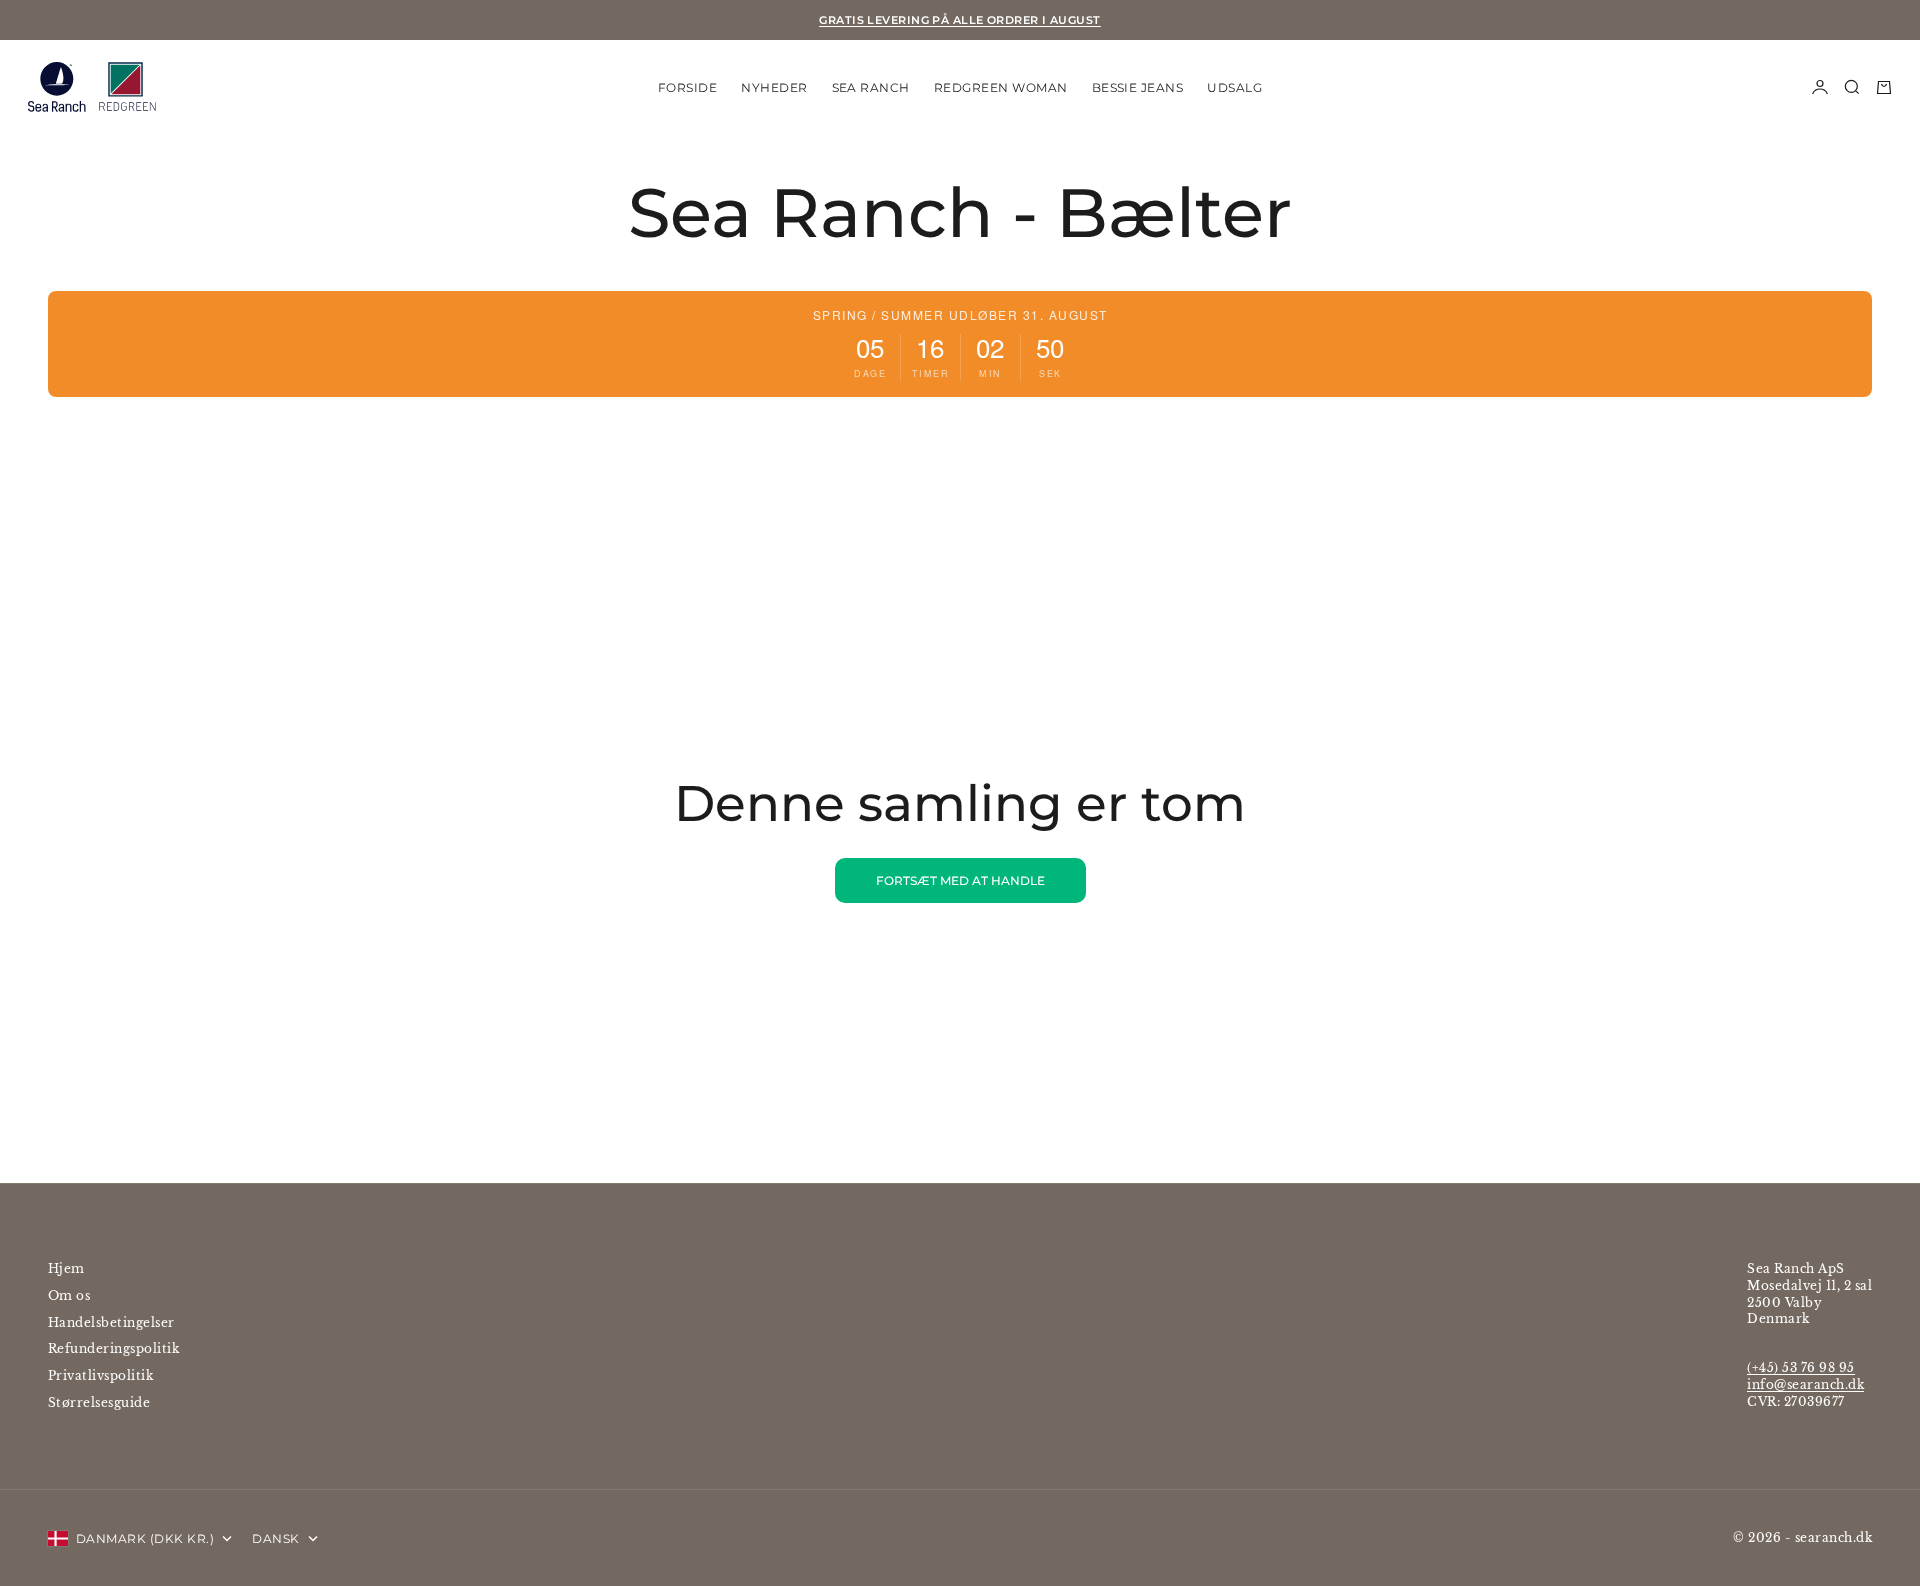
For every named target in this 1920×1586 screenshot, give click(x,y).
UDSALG (1234, 86)
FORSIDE (687, 86)
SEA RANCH (871, 86)
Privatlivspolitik (100, 1375)
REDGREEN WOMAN (1001, 86)
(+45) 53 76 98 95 (1800, 1367)
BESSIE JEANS (1138, 86)
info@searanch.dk (1805, 1384)
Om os (69, 1295)
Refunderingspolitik (113, 1348)
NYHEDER (774, 86)
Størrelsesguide (99, 1402)
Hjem (66, 1268)
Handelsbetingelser (111, 1322)
